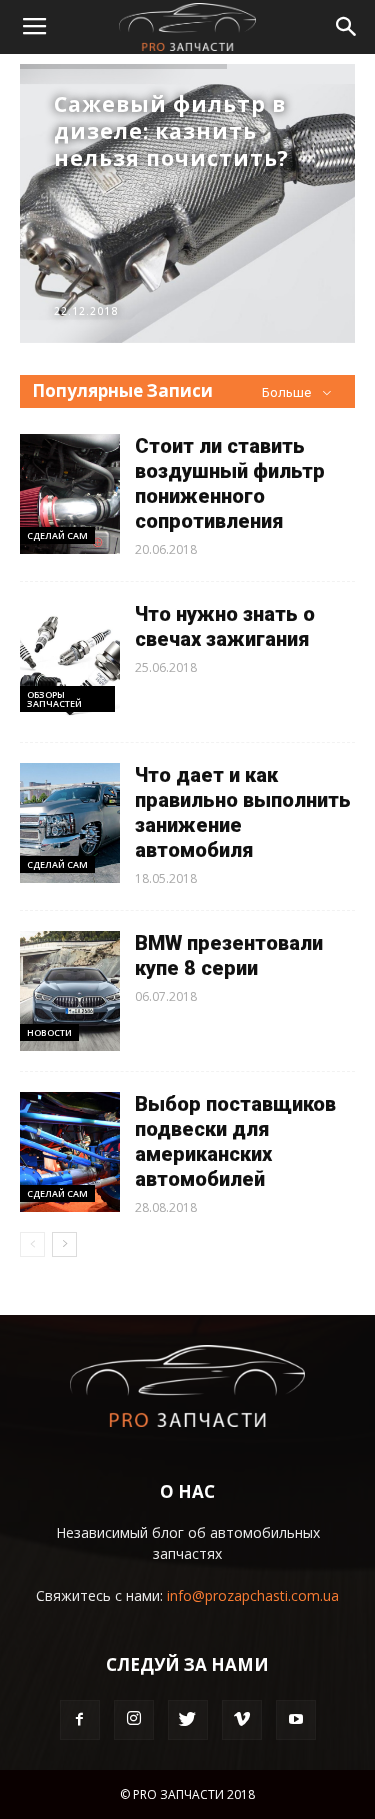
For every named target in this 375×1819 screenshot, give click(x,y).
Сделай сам (57, 535)
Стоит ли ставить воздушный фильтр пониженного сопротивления (230, 483)
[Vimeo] (242, 1720)
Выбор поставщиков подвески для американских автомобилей (235, 1141)
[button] (347, 27)
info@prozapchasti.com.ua (253, 1595)
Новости (49, 1032)
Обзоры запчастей (54, 699)
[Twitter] (188, 1720)
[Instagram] (134, 1720)
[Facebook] (80, 1720)
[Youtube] (296, 1720)
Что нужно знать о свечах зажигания (225, 626)
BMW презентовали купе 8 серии (229, 955)
